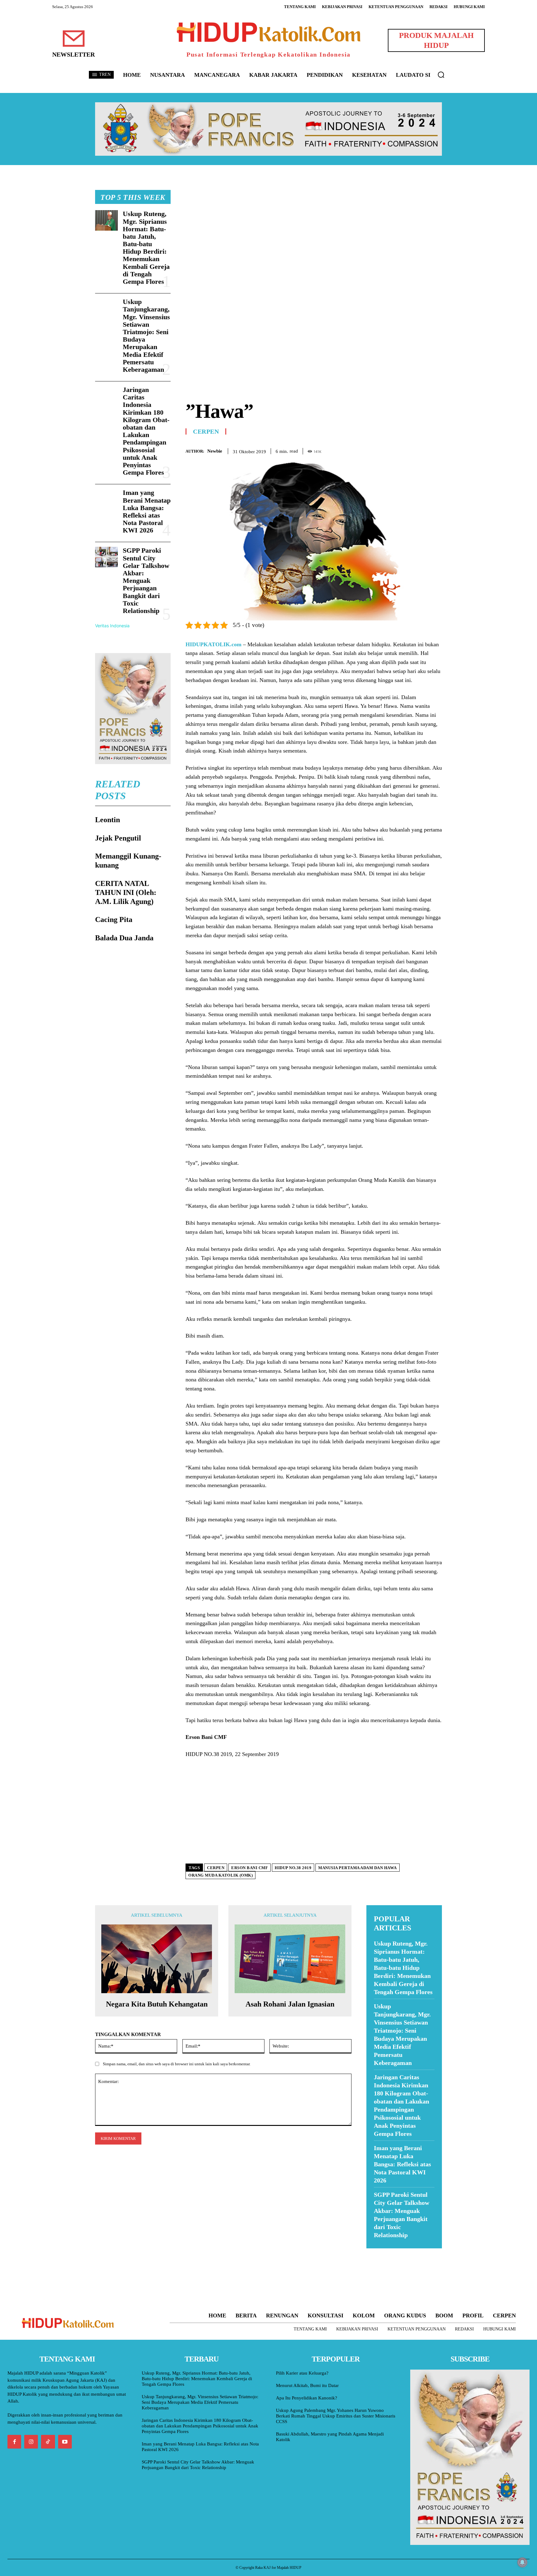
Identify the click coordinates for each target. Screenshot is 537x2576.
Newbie (215, 451)
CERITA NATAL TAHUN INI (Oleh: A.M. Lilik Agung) (126, 892)
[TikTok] (48, 2442)
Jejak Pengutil (118, 838)
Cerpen (206, 431)
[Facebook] (393, 450)
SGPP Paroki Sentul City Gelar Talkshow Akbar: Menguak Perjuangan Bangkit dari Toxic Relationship (146, 581)
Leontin (108, 820)
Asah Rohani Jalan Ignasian (290, 2004)
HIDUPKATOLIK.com (213, 644)
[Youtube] (65, 2442)
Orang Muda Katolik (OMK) (220, 1875)
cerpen (216, 1868)
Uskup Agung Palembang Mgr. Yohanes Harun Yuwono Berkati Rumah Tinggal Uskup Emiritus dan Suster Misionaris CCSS (336, 2416)
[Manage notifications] (522, 2562)
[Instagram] (31, 2442)
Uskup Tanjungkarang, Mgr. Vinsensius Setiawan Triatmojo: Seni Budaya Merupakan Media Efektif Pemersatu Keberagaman (146, 336)
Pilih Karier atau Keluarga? (302, 2373)
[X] (407, 450)
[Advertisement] (314, 233)
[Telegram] (436, 450)
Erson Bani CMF (250, 1868)
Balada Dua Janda (124, 938)
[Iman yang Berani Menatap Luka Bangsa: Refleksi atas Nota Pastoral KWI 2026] (106, 499)
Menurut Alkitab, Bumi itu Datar (307, 2385)
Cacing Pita (114, 919)
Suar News (378, 2252)
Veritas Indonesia (112, 626)
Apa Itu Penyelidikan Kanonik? (307, 2398)
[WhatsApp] (421, 450)
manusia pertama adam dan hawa (358, 1868)
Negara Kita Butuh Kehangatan (157, 2004)
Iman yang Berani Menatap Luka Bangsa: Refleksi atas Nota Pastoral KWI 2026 (147, 511)
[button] (441, 75)
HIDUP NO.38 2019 (293, 1868)
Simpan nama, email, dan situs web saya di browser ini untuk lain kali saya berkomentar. (177, 2064)
